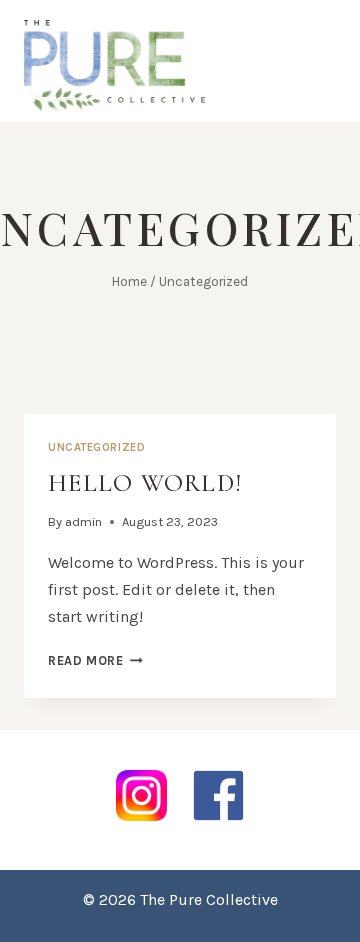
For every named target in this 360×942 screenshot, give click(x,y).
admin (83, 521)
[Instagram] (141, 795)
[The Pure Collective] (114, 66)
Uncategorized (96, 447)
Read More (95, 660)
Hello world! (145, 483)
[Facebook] (218, 795)
